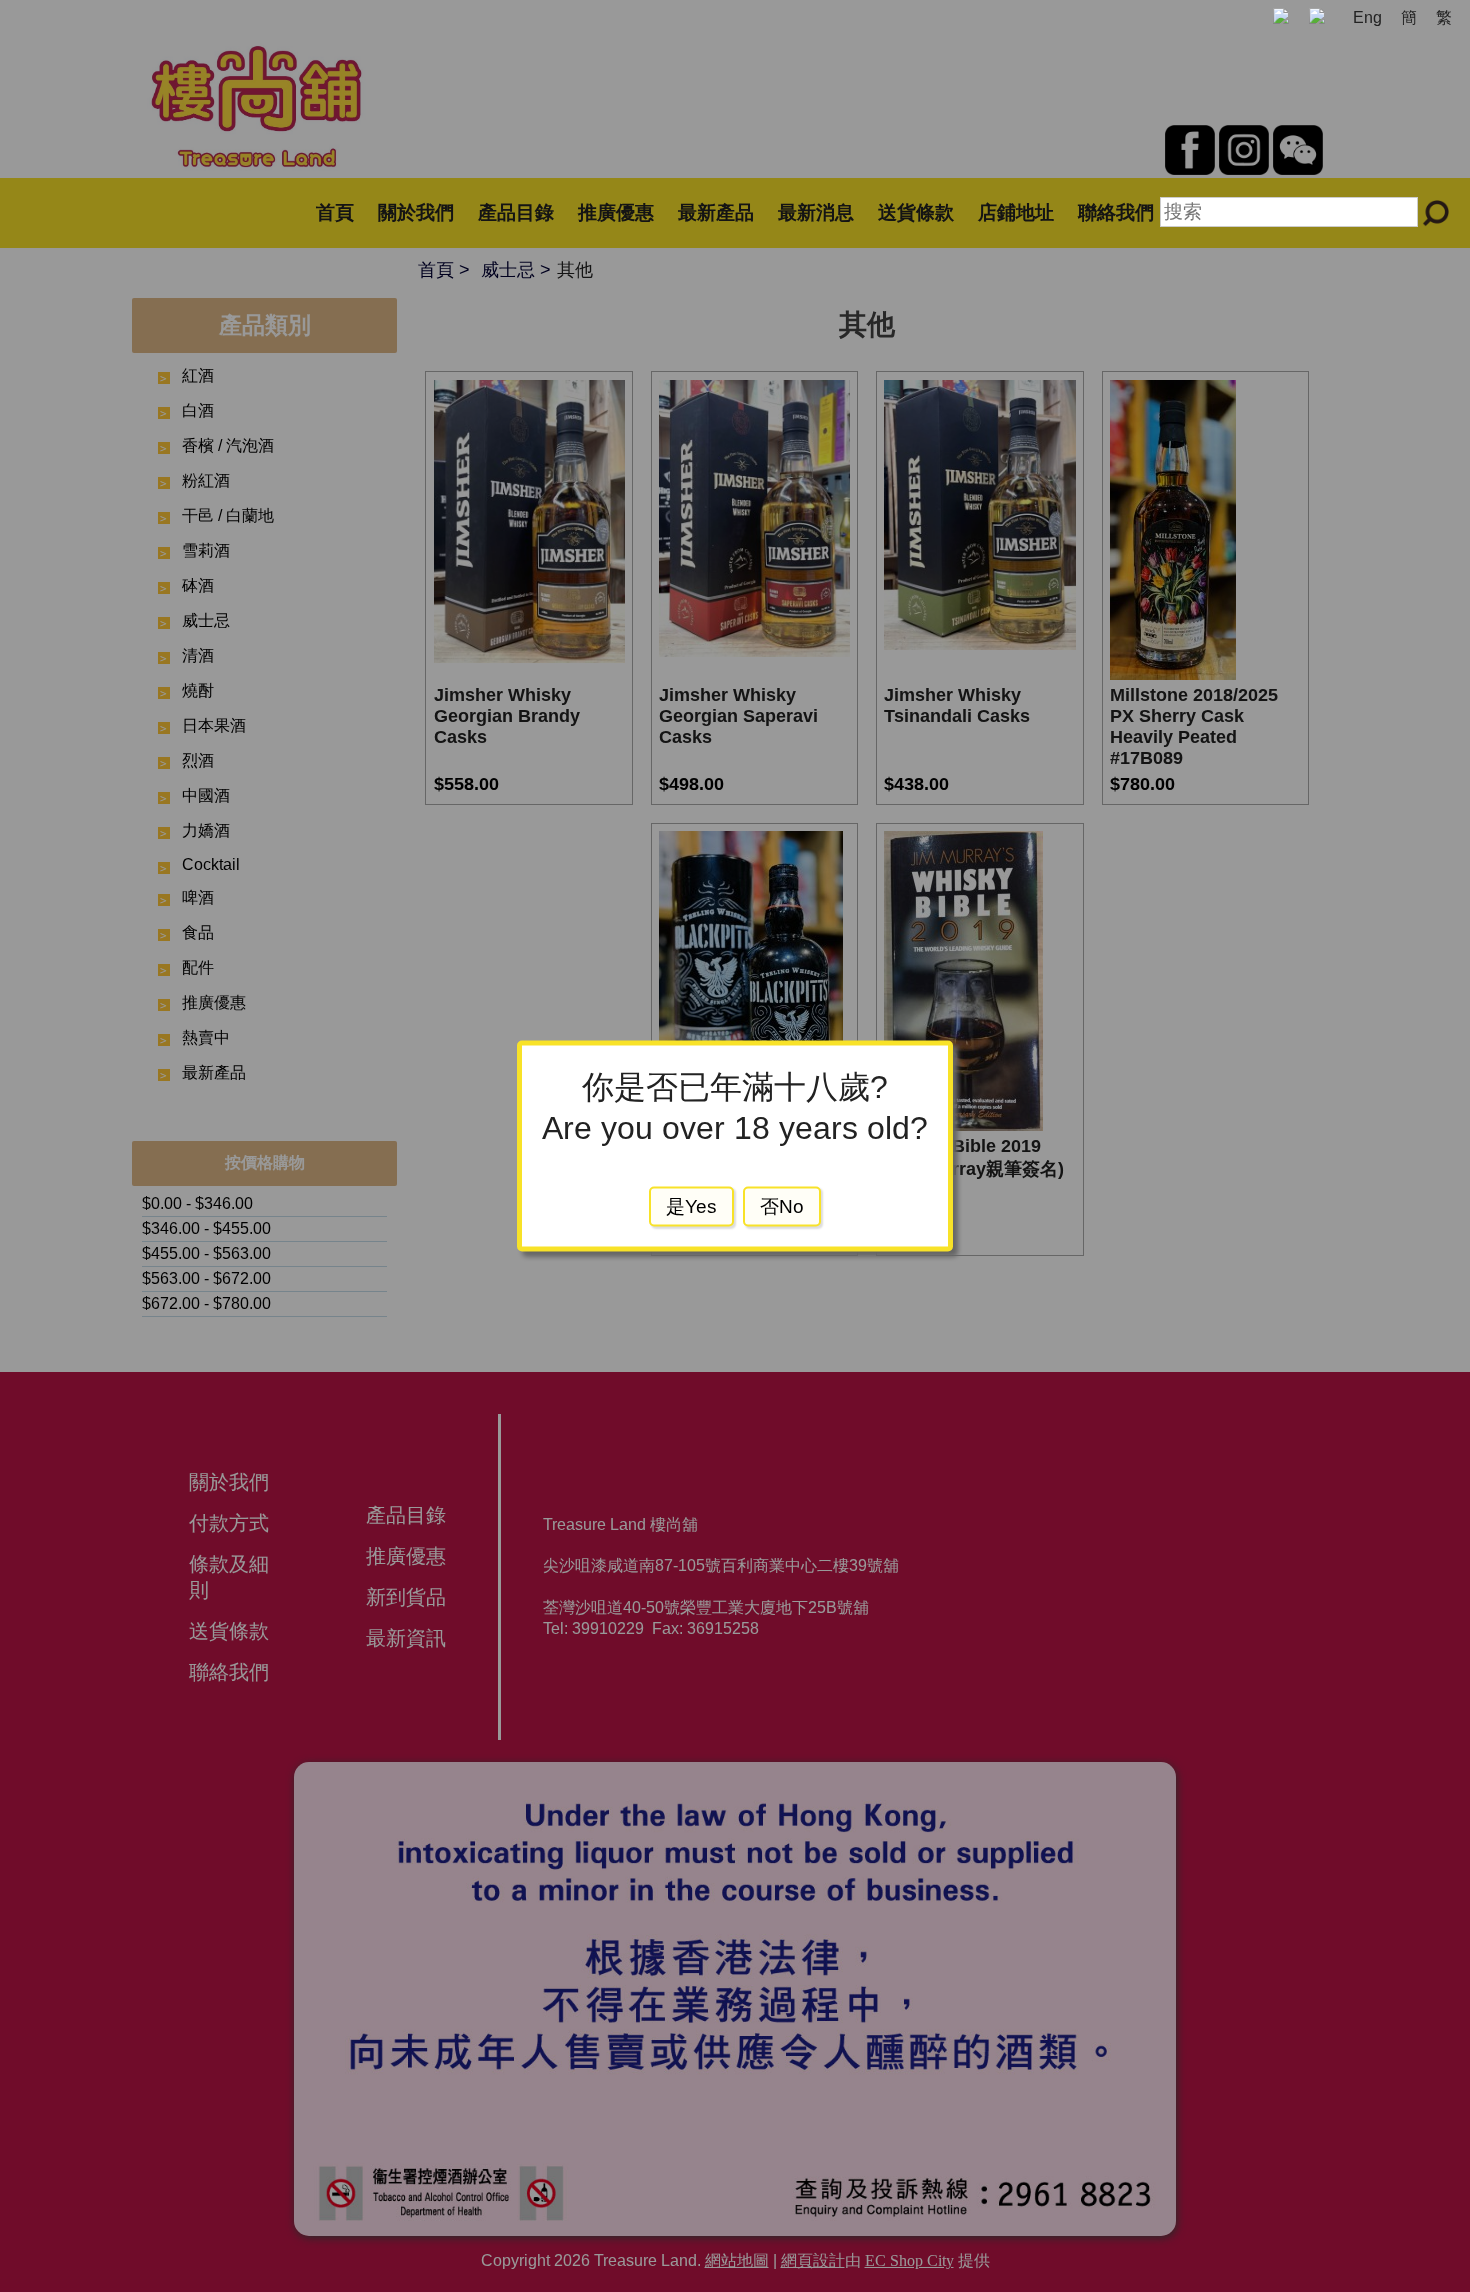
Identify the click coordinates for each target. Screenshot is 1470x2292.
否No (782, 1206)
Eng (1367, 17)
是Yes (691, 1206)
